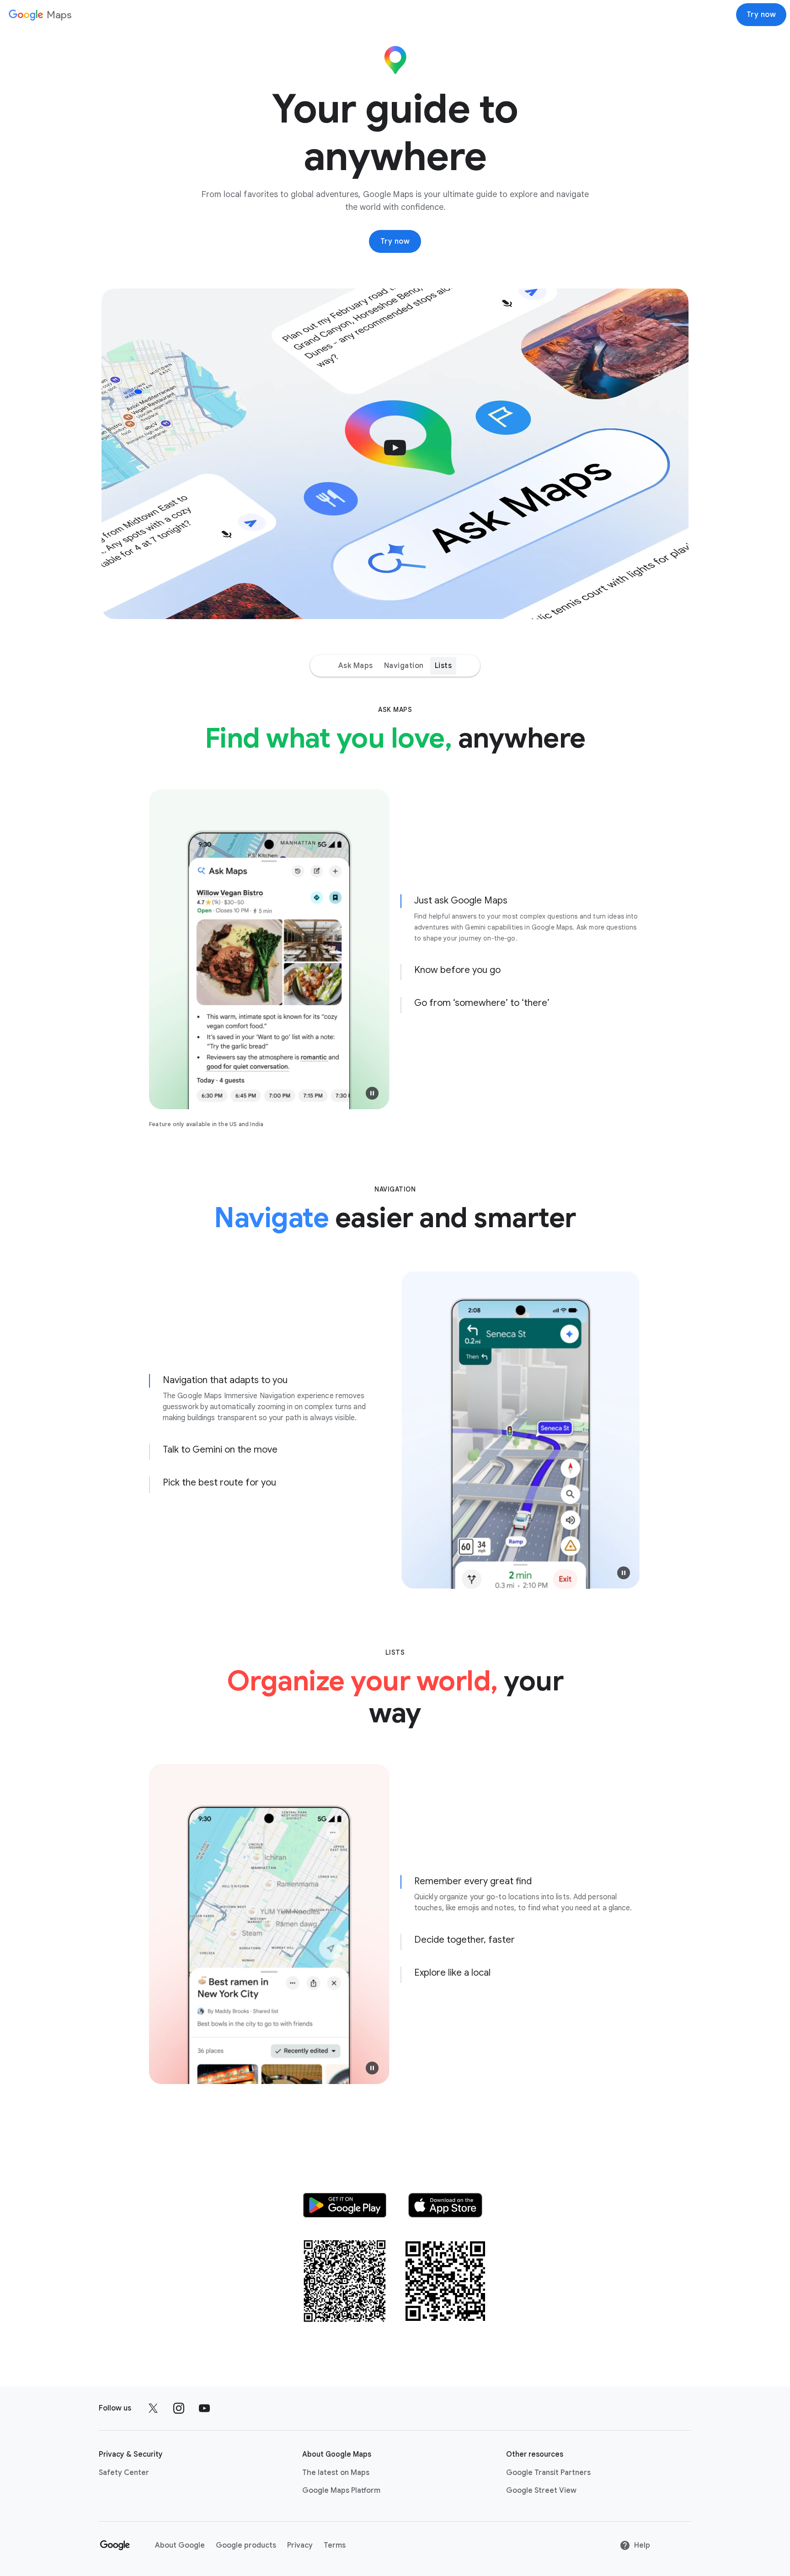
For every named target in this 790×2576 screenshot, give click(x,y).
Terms (335, 2545)
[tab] (521, 918)
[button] (395, 454)
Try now (761, 15)
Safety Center (124, 2473)
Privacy (300, 2545)
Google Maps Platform (341, 2490)
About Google (180, 2545)
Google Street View (541, 2490)
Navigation (404, 666)
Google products (246, 2545)
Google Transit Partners (548, 2473)
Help (642, 2545)
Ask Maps (356, 666)
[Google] (116, 2545)
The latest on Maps (336, 2473)
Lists (443, 666)
